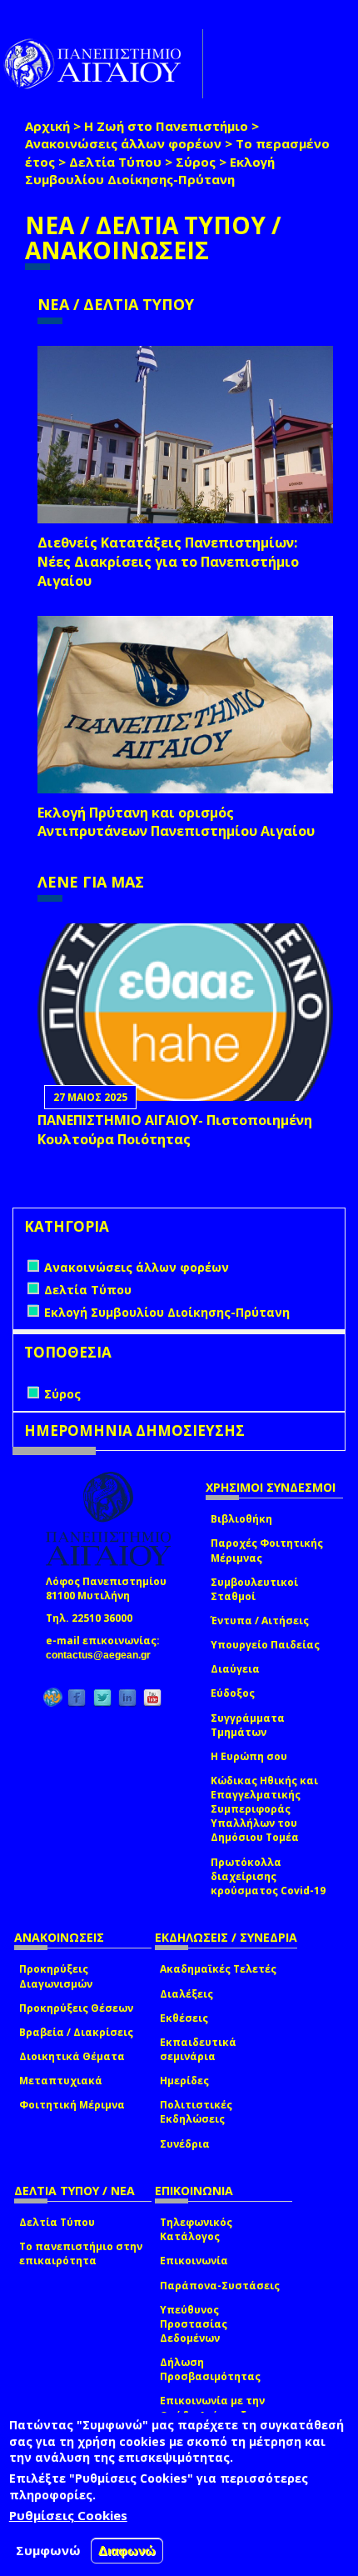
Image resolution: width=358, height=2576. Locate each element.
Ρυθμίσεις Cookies (68, 2515)
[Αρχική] (102, 64)
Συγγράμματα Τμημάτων (248, 1725)
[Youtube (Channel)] (152, 1697)
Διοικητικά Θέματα (72, 2056)
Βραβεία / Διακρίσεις (76, 2032)
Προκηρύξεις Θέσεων (76, 2008)
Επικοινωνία (194, 2261)
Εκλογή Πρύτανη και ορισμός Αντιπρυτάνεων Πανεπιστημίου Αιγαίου (176, 822)
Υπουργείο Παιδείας (265, 1645)
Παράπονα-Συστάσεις (220, 2286)
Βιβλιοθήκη (241, 1519)
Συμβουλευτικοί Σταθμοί (254, 1589)
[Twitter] (102, 1697)
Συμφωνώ (48, 2550)
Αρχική (47, 126)
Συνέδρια (185, 2144)
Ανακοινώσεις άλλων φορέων (123, 143)
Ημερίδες (184, 2081)
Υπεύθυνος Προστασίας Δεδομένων (194, 2324)
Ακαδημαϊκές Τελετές (218, 1969)
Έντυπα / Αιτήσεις (260, 1621)
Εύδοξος (233, 1693)
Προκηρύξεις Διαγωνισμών (56, 1976)
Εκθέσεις (184, 2018)
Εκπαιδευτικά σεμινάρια (198, 2049)
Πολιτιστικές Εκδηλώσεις (196, 2112)
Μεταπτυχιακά (61, 2081)
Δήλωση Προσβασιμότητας (210, 2369)
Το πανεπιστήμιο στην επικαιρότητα (81, 2253)
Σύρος (196, 162)
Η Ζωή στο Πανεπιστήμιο (166, 126)
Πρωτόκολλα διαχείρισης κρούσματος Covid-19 (268, 1876)
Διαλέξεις (186, 1994)
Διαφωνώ (127, 2551)
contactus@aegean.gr (103, 1655)
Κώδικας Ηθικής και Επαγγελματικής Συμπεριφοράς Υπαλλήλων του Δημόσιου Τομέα (264, 1809)
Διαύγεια (235, 1669)
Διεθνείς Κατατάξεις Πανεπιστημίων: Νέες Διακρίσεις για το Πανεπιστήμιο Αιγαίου (168, 562)
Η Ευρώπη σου (249, 1756)
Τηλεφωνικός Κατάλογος (196, 2229)
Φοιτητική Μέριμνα (72, 2105)
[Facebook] (77, 1697)
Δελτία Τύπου (115, 162)
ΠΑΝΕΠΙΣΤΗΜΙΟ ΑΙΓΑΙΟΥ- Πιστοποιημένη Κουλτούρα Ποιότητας (175, 1130)
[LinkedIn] (127, 1697)
